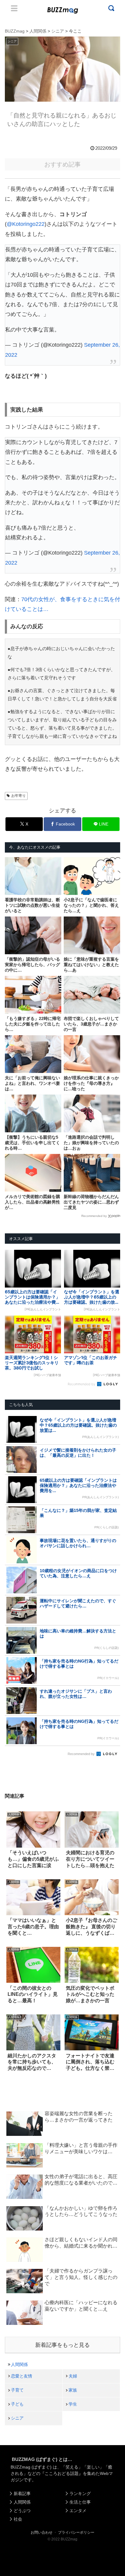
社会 (18, 2519)
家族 (73, 2390)
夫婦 (73, 2376)
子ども (17, 2404)
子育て (17, 2390)
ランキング (80, 2494)
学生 (73, 2404)
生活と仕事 (80, 2502)
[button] (11, 1605)
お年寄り (19, 796)
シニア (17, 2418)
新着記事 (22, 2494)
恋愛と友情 (22, 2376)
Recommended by (94, 1216)
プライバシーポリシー (76, 2532)
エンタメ (78, 2511)
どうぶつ (22, 2511)
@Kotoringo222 (26, 224)
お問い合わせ (42, 2532)
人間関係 (19, 2364)
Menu (14, 8)
